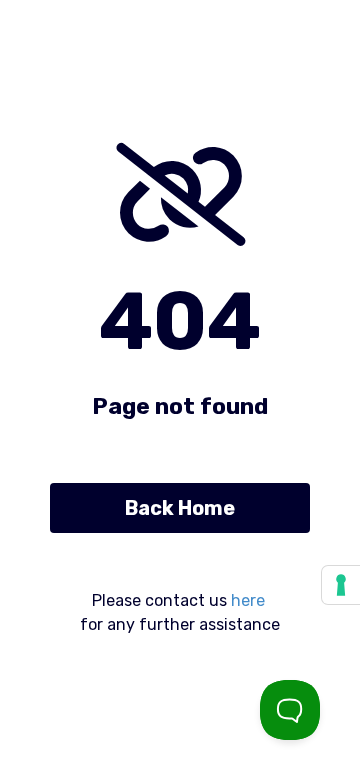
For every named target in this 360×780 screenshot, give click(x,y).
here (248, 600)
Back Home (180, 508)
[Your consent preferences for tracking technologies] (341, 585)
